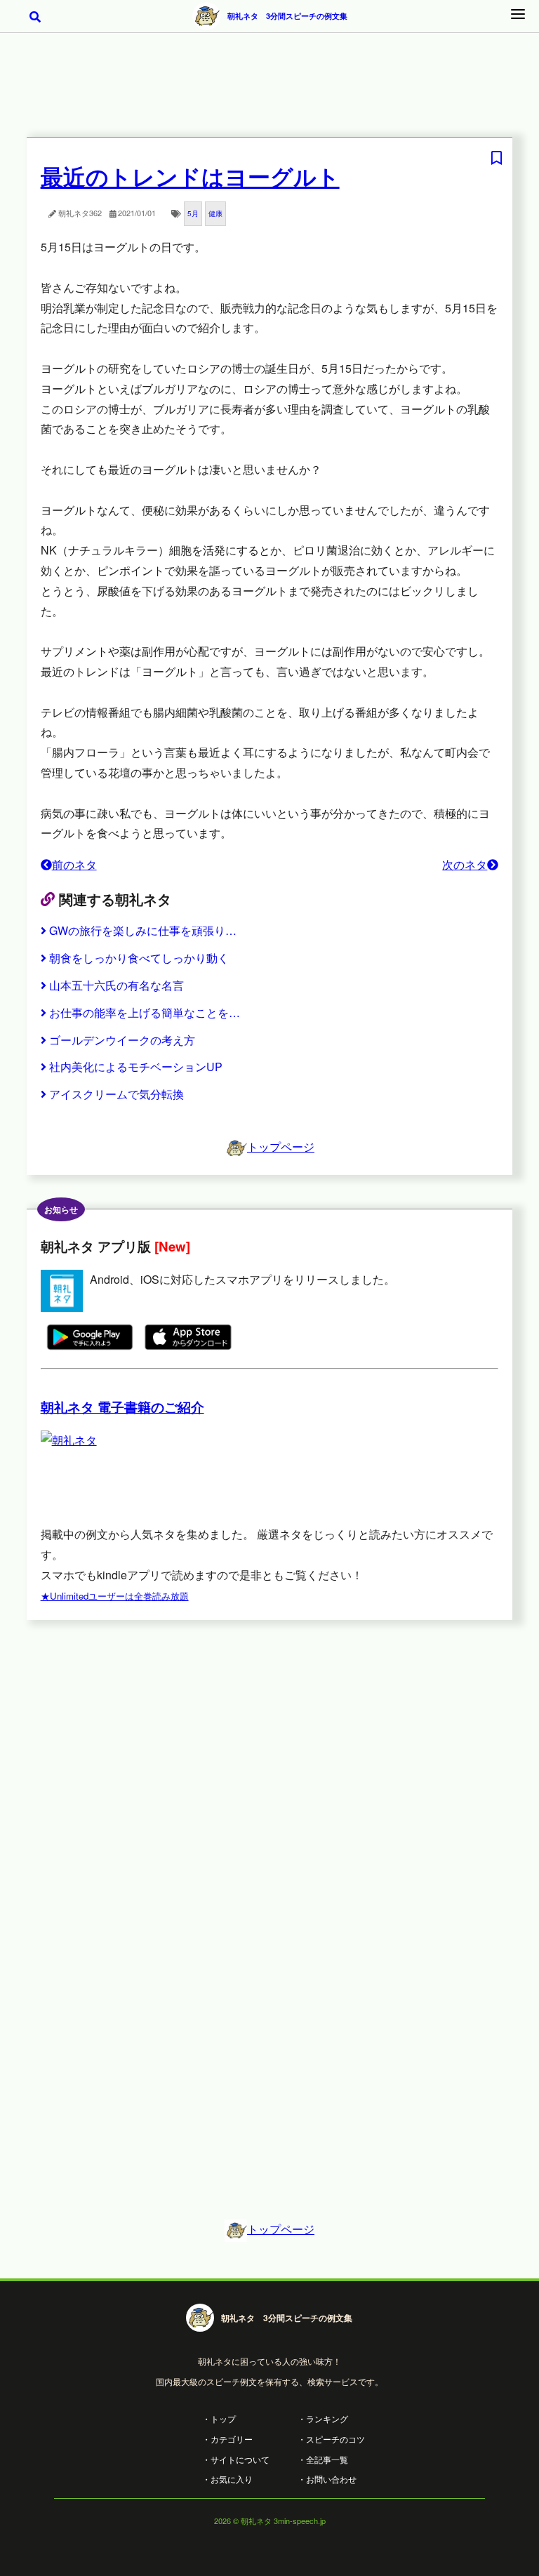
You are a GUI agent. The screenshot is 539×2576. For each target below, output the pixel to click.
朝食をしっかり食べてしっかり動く (139, 958)
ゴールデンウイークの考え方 (122, 1040)
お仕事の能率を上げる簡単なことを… (145, 1013)
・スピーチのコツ (331, 2439)
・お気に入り (227, 2479)
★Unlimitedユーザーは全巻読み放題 (115, 1596)
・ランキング (323, 2418)
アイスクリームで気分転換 (117, 1094)
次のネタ (465, 864)
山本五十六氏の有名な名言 (117, 985)
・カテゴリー (227, 2439)
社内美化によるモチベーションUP (136, 1067)
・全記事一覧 (323, 2459)
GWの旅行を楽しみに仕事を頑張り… (143, 930)
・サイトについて (236, 2459)
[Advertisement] (269, 94)
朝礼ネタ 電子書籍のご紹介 (122, 1407)
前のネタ (74, 864)
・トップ (219, 2418)
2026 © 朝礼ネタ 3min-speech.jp (270, 2521)
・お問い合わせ (327, 2479)
